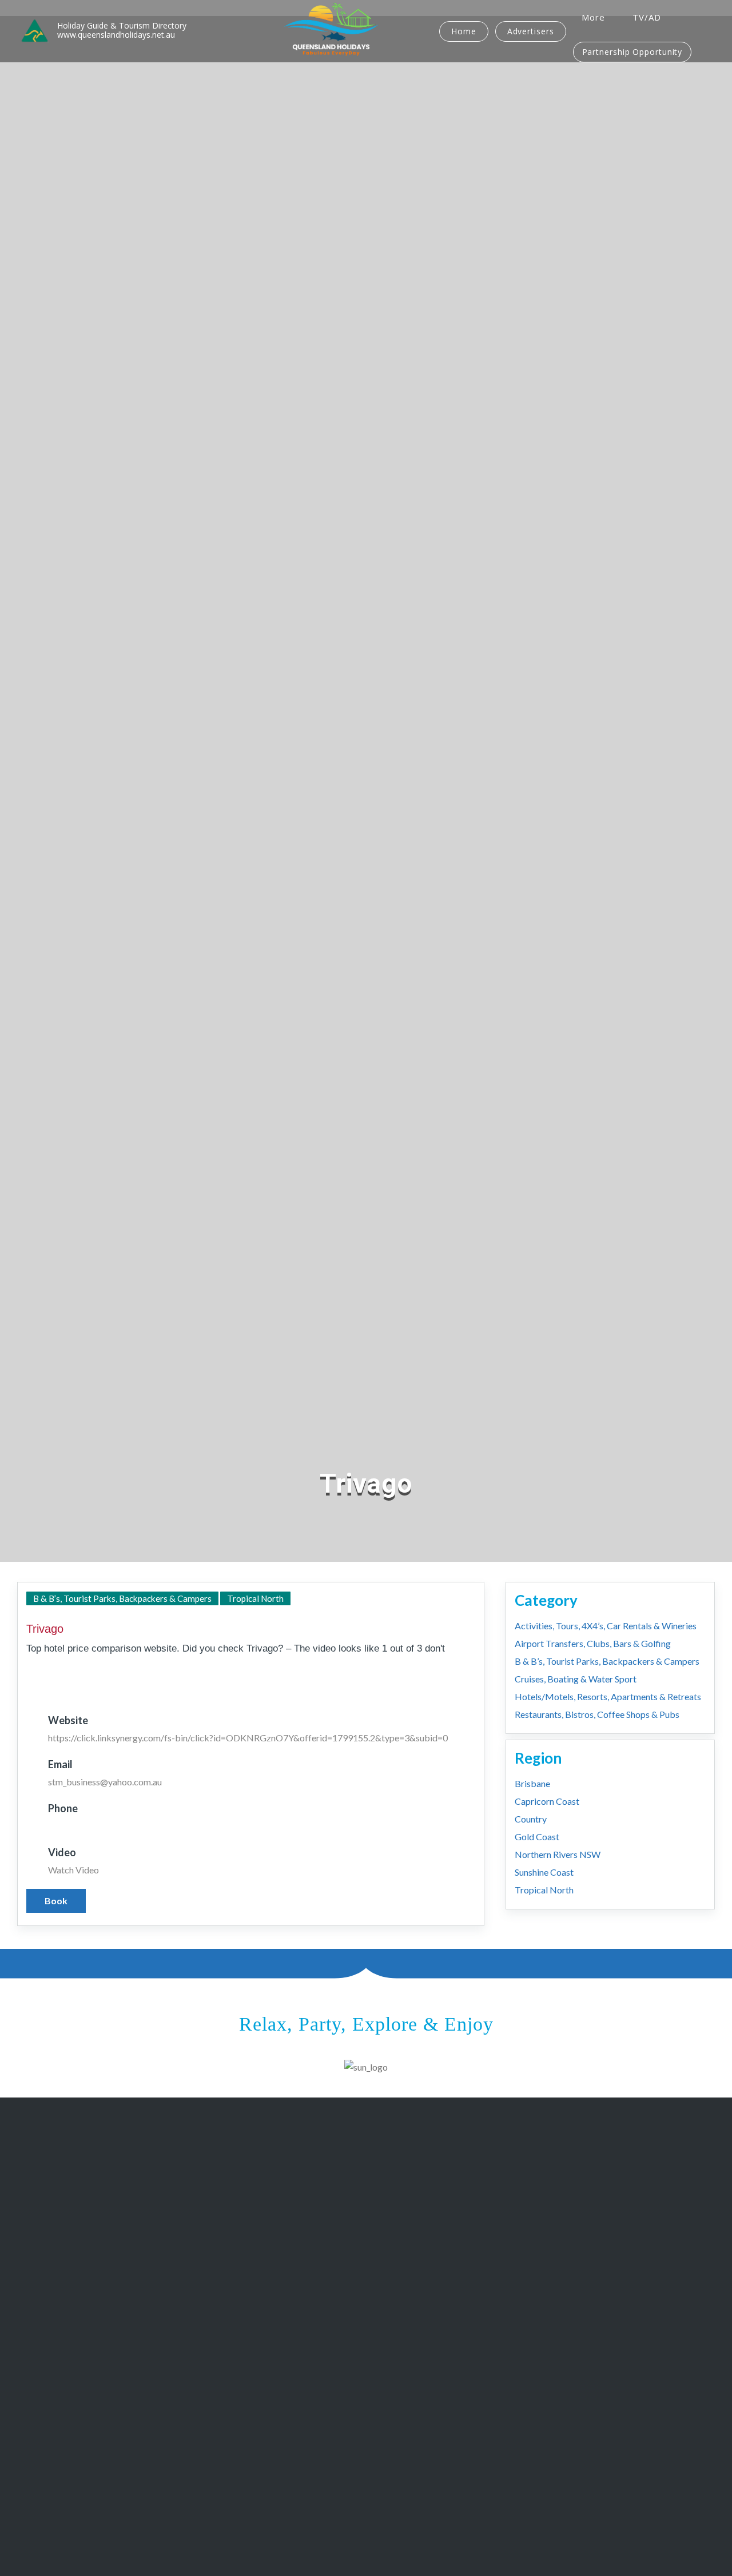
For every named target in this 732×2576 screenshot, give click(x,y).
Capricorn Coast (547, 1801)
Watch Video (73, 1870)
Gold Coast (537, 1837)
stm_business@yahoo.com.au (105, 1782)
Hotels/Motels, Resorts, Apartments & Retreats (608, 1696)
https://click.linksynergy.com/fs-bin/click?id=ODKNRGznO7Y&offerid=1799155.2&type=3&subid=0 (248, 1738)
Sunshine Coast (544, 1872)
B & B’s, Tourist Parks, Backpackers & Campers (122, 1598)
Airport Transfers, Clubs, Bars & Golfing (593, 1643)
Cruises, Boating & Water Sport (576, 1679)
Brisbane (532, 1783)
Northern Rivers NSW (558, 1854)
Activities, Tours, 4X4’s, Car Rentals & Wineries (606, 1626)
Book (56, 1901)
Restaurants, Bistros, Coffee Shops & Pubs (597, 1714)
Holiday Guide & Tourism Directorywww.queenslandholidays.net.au (122, 30)
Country (531, 1819)
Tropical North (255, 1598)
